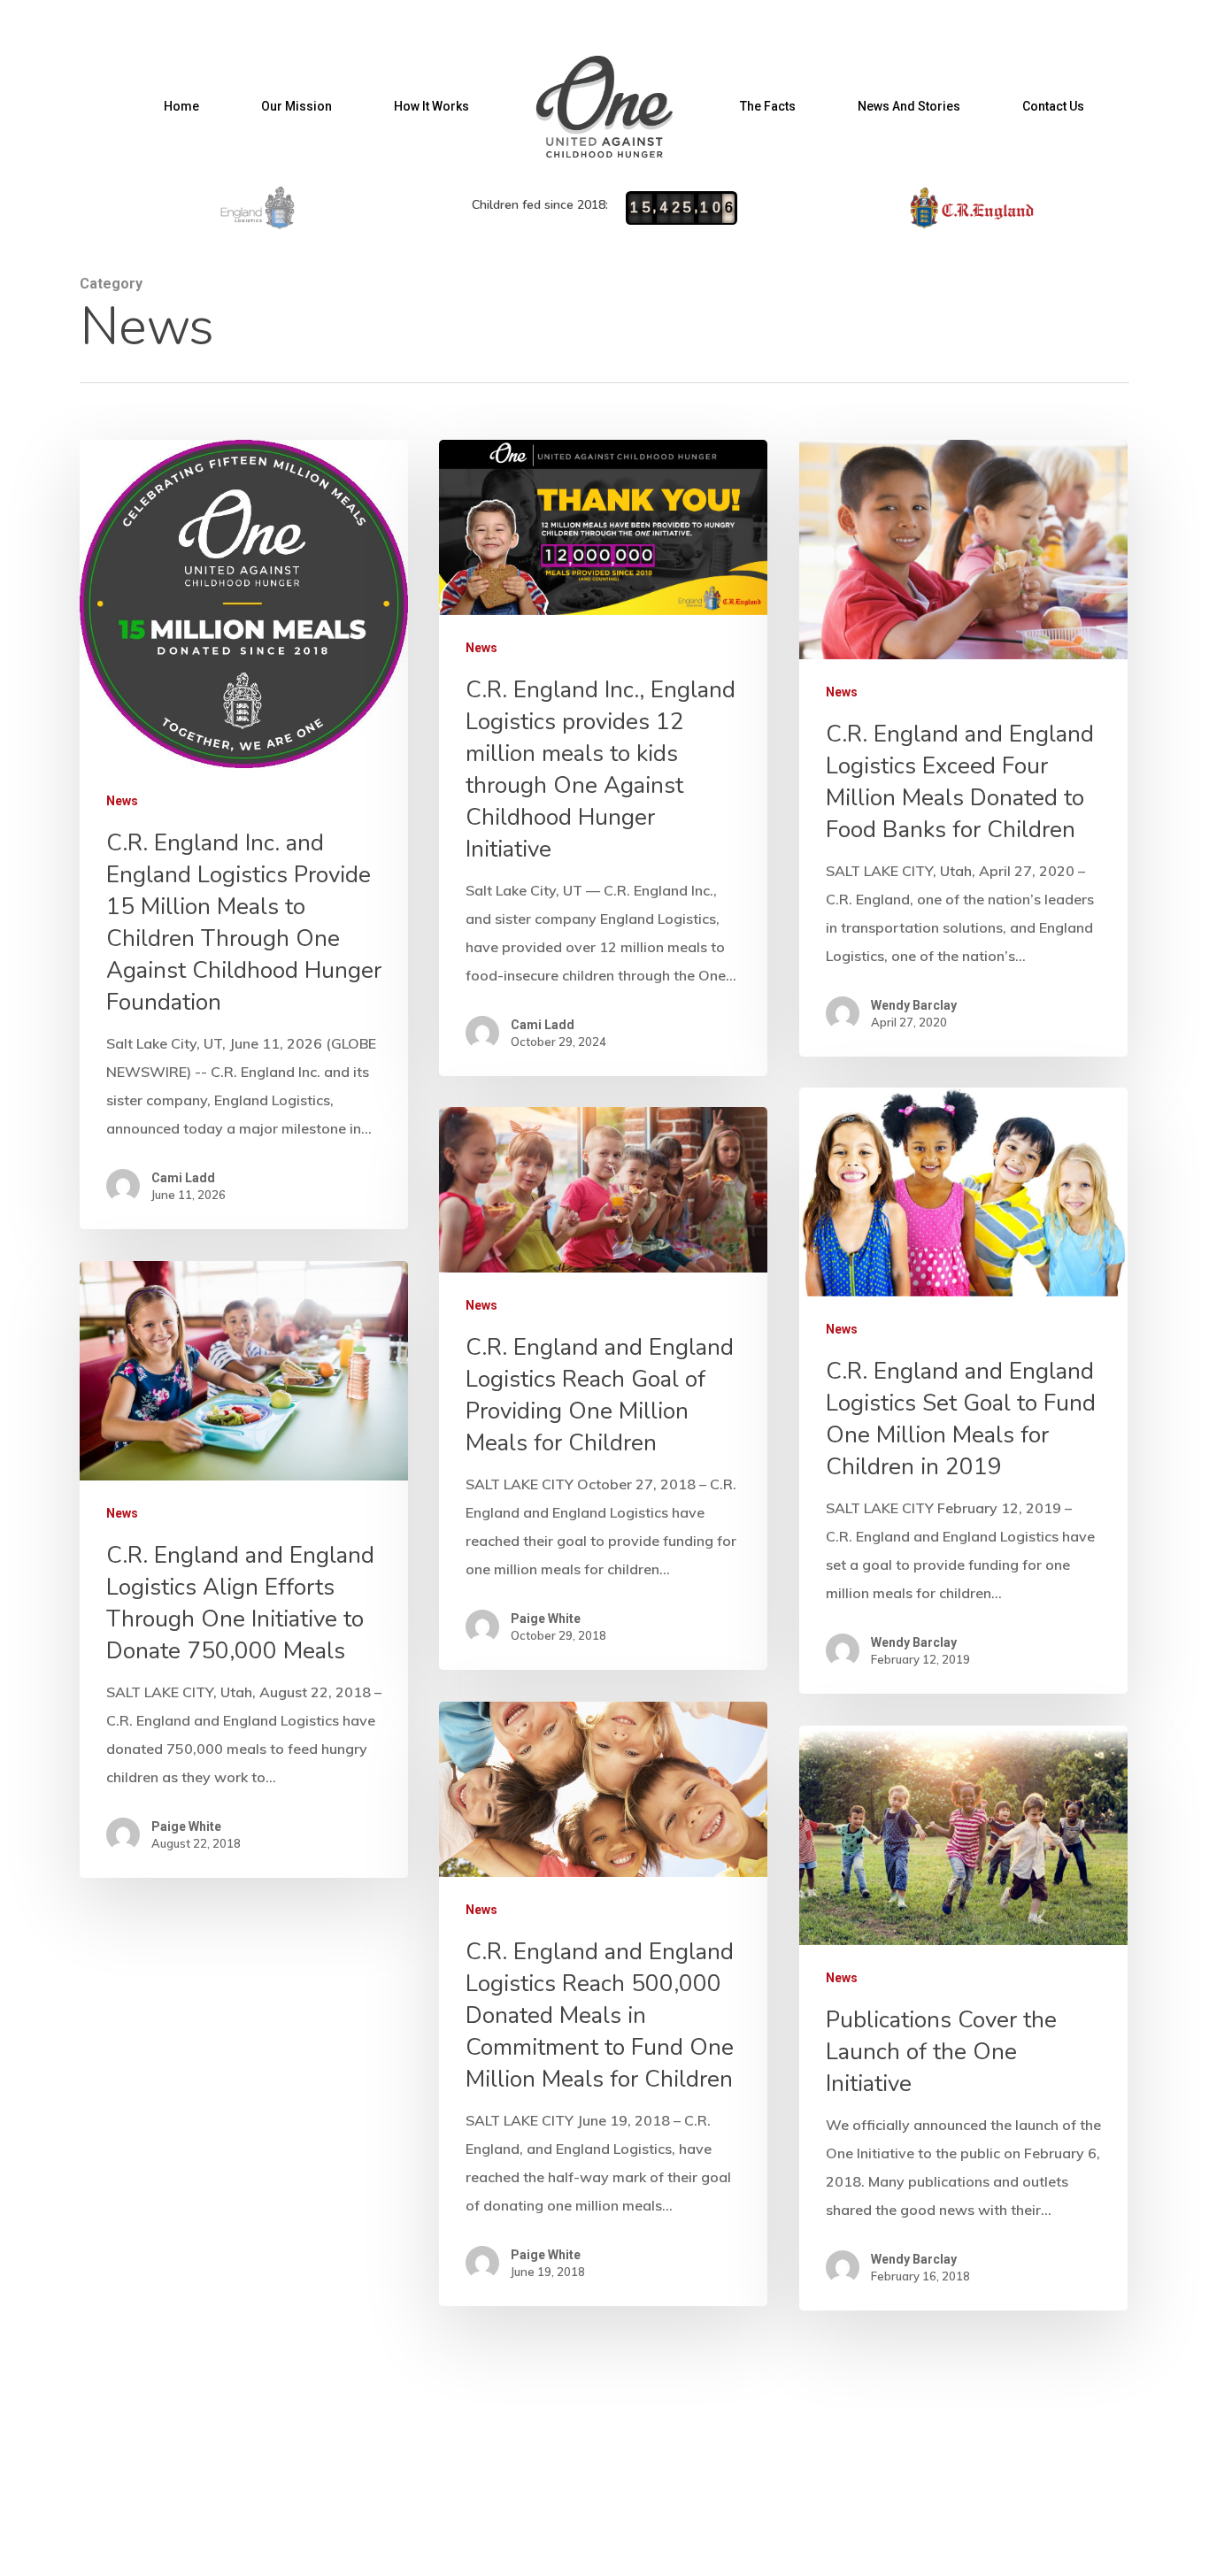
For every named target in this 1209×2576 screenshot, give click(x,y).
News (122, 801)
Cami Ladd (183, 1178)
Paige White (546, 1619)
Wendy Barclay (914, 1005)
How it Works (431, 106)
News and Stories (909, 106)
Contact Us (1053, 106)
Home (181, 106)
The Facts (768, 106)
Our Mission (296, 106)
